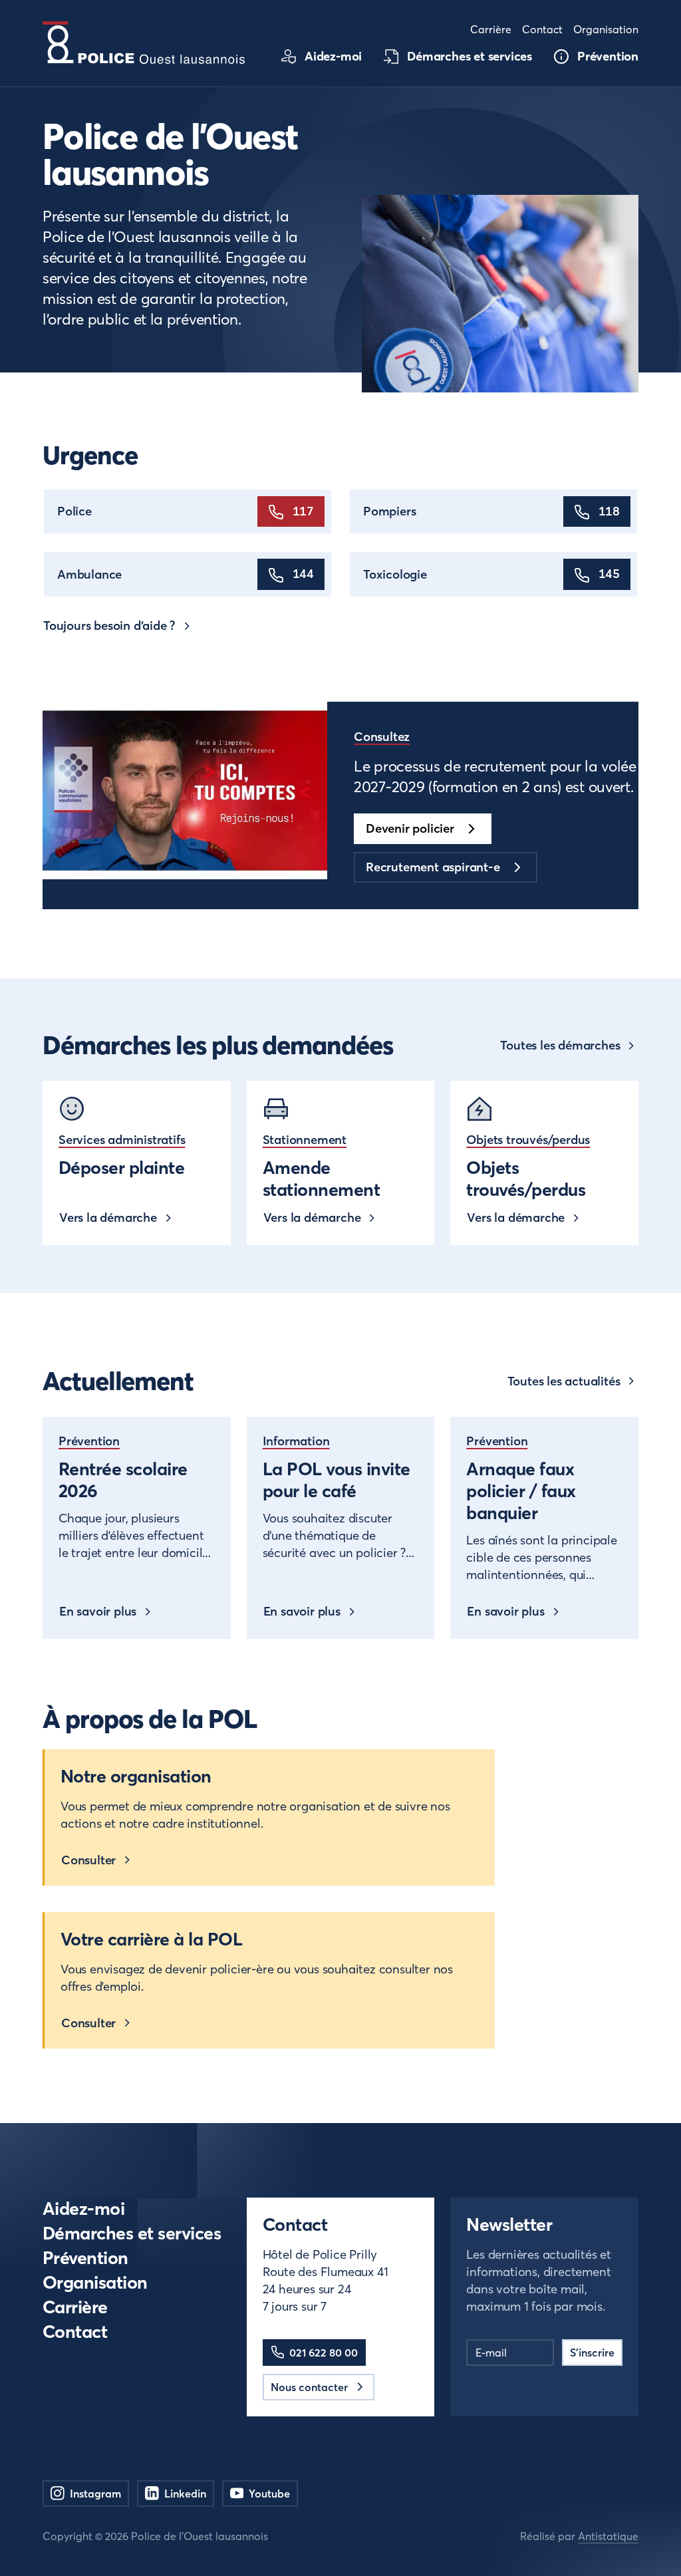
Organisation (95, 2282)
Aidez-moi (83, 2209)
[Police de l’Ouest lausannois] (144, 43)
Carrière (75, 2307)
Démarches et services (132, 2233)
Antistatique (608, 2536)
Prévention (85, 2258)
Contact (75, 2332)
